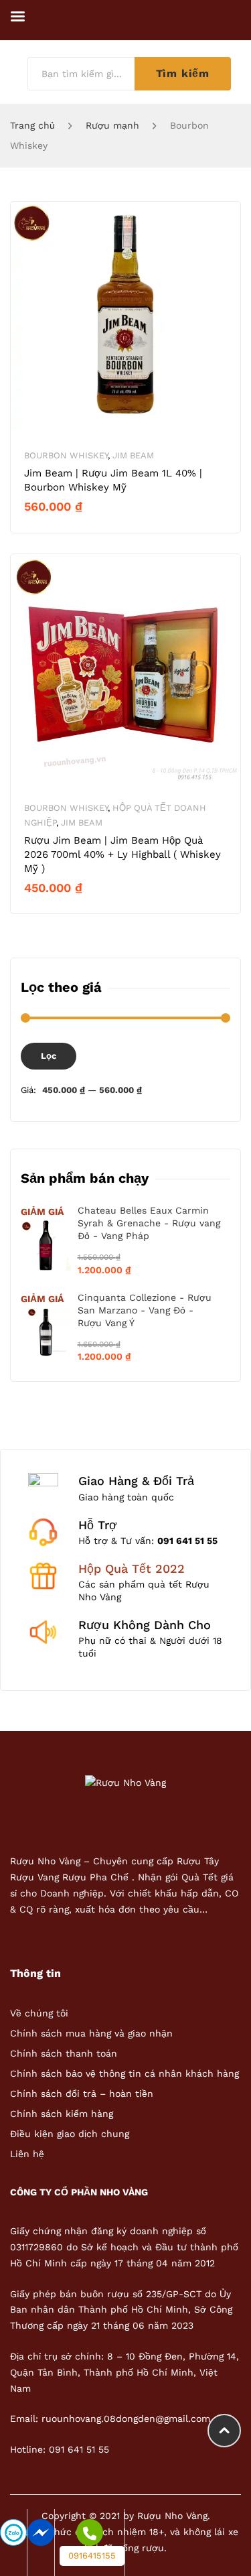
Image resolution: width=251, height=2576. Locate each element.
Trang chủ (32, 125)
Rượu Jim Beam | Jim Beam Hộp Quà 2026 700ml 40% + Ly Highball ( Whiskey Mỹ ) (122, 854)
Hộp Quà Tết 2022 (132, 1568)
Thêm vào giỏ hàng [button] (77, 529)
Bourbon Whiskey (66, 455)
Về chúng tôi (39, 2013)
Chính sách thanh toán (64, 2053)
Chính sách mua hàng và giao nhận (91, 2033)
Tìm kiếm (183, 73)
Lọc (49, 1056)
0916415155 (92, 2556)
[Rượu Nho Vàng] (125, 1782)
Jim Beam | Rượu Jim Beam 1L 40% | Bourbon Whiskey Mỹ (113, 480)
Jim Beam (133, 455)
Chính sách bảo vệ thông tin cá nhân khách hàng (124, 2073)
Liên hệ (27, 2154)
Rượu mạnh (112, 125)
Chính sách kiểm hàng (62, 2114)
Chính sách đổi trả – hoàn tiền (82, 2094)
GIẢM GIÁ (42, 1212)
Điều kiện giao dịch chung (70, 2134)
